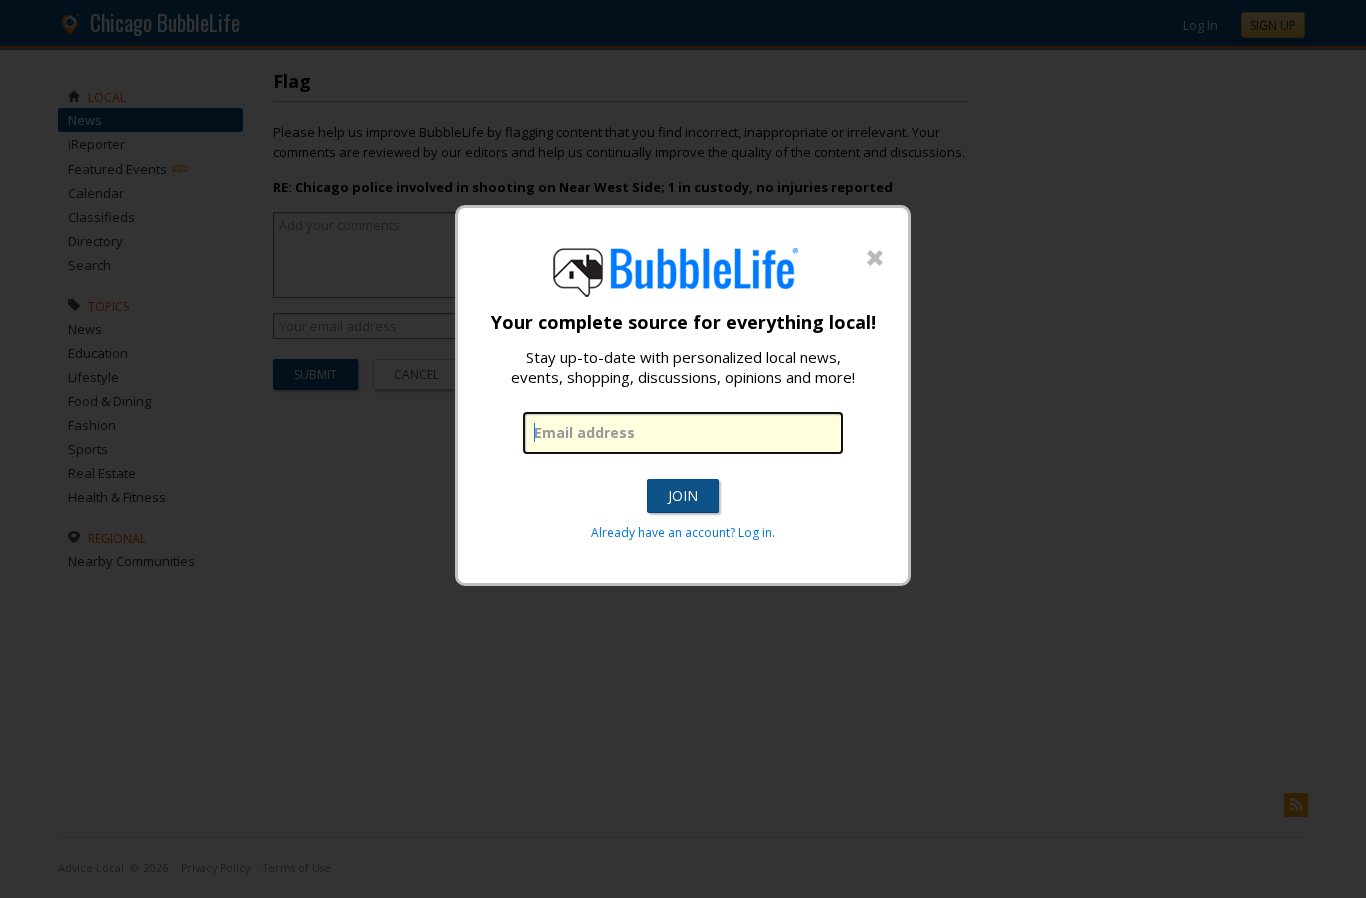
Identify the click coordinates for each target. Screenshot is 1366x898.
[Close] (875, 259)
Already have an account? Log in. (683, 532)
